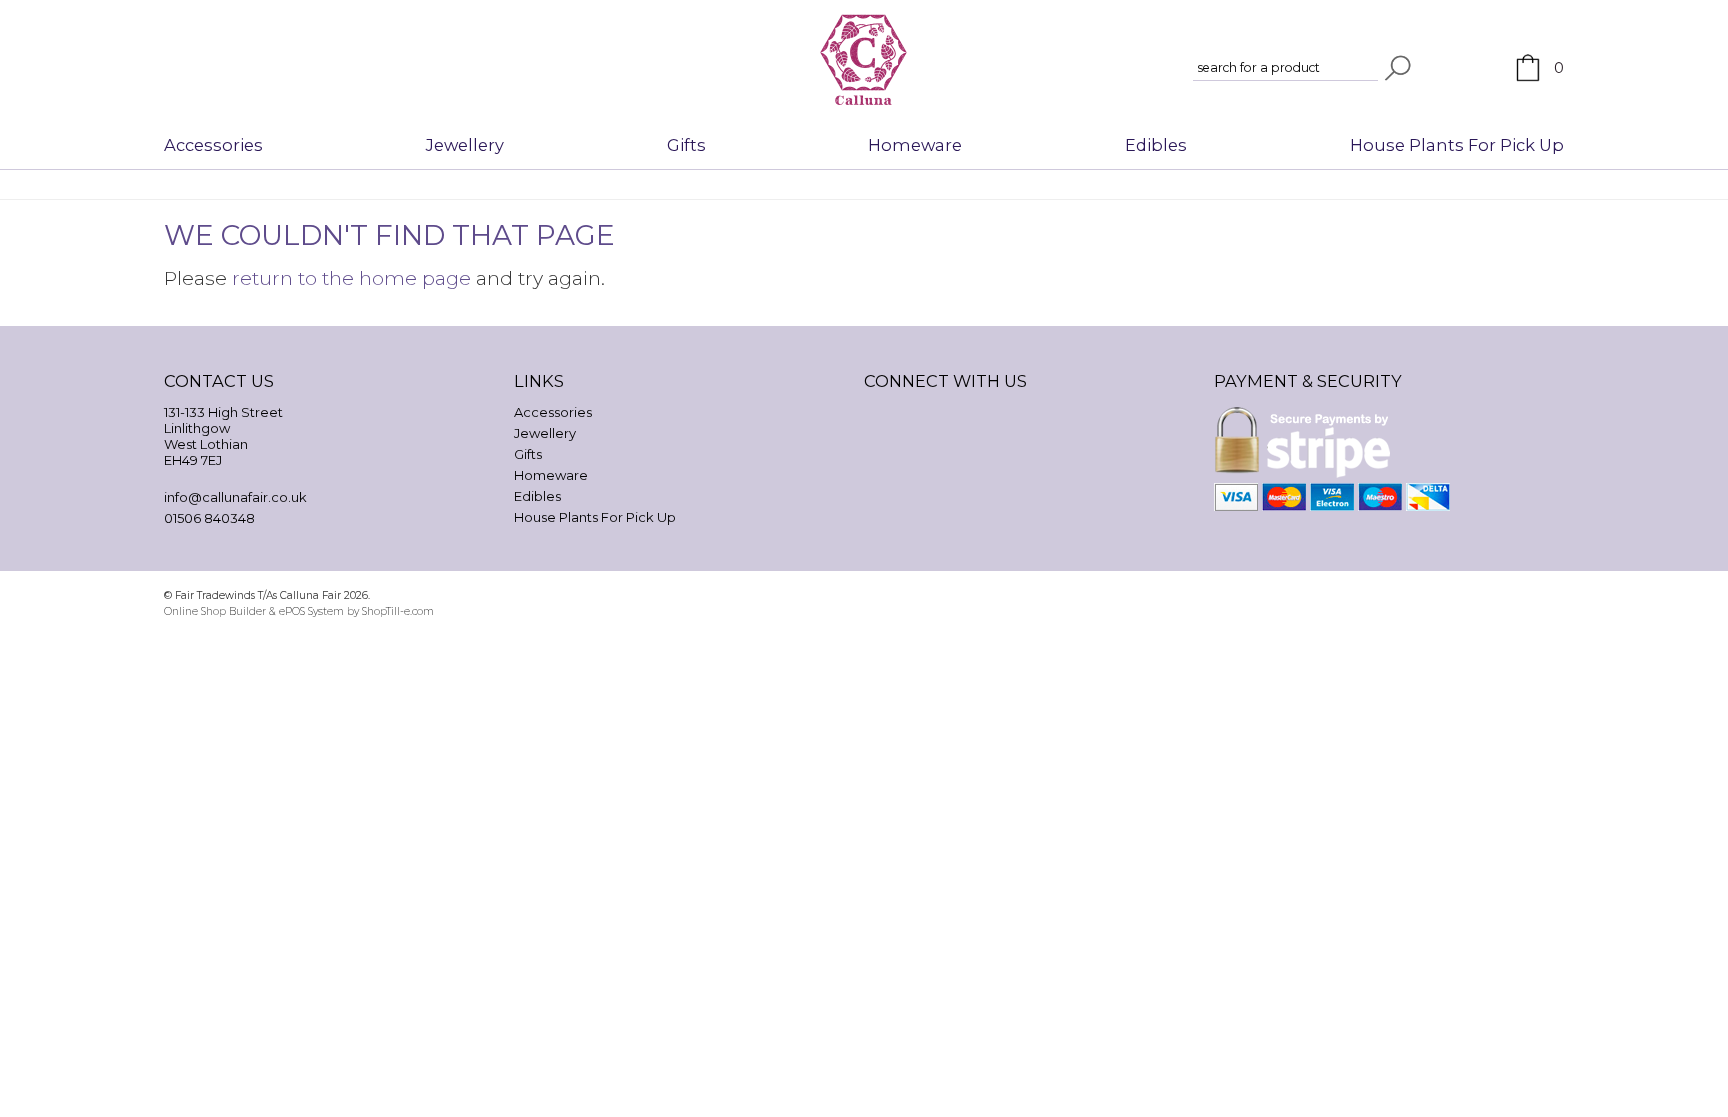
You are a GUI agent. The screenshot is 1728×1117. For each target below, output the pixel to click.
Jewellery (465, 145)
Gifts (686, 145)
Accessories (213, 145)
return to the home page (351, 278)
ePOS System (311, 611)
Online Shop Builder (215, 611)
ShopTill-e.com (398, 611)
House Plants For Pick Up (1457, 145)
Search (1398, 68)
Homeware (915, 145)
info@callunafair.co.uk (235, 497)
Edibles (1156, 145)
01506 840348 (209, 518)
